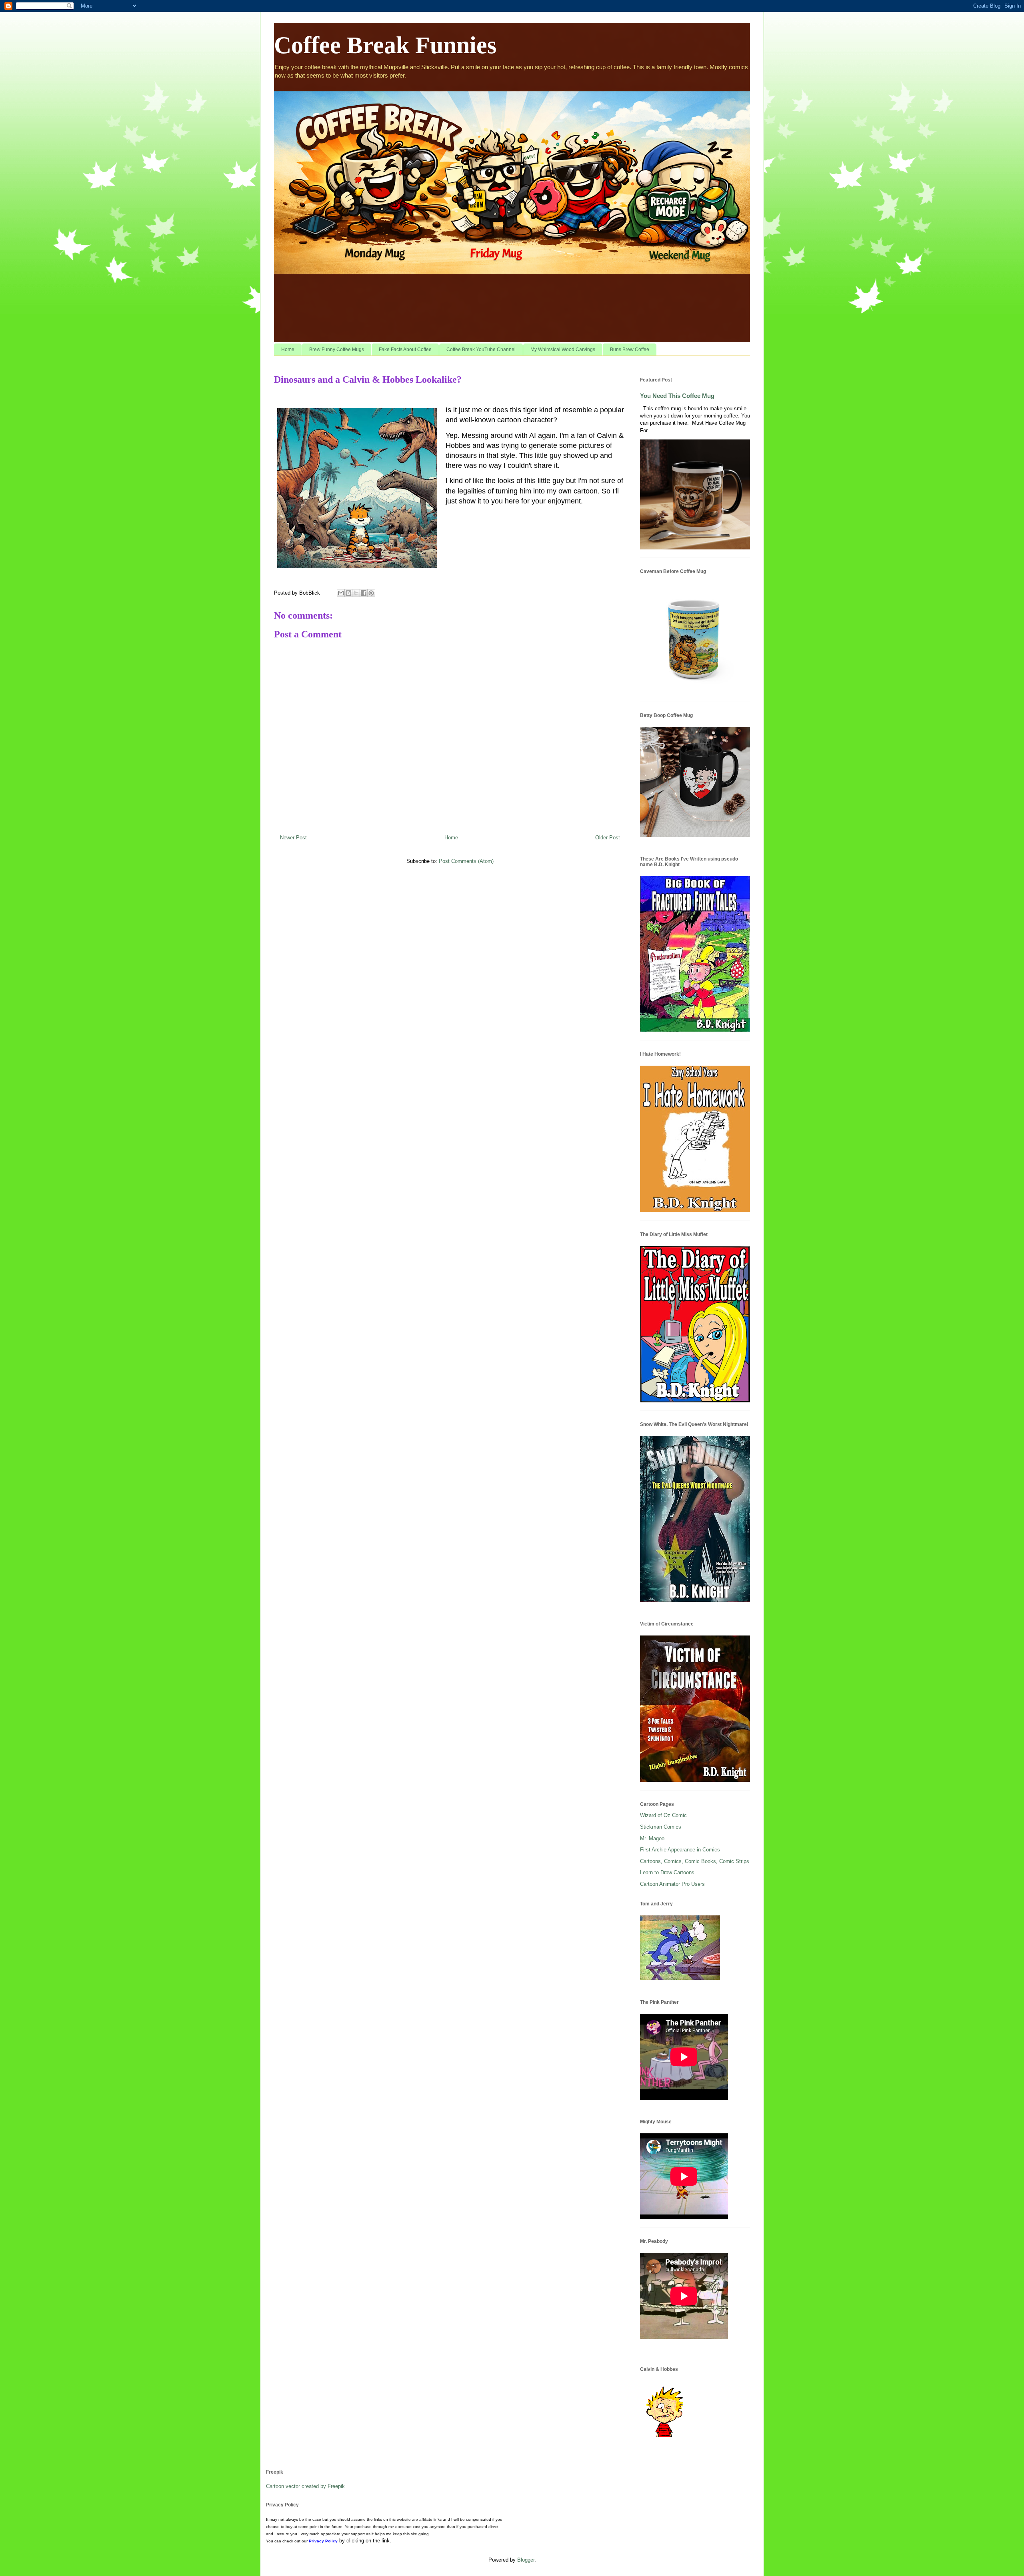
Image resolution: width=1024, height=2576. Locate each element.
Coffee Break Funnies (385, 45)
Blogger (526, 2560)
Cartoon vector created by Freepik (305, 2486)
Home (288, 349)
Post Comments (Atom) (466, 861)
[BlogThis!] (348, 593)
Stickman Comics (661, 1827)
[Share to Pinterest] (371, 593)
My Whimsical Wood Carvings (563, 349)
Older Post (608, 838)
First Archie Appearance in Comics (680, 1850)
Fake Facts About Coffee (405, 349)
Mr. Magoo (652, 1838)
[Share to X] (356, 593)
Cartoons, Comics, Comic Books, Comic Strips (695, 1861)
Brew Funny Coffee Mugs (337, 349)
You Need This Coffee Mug (677, 396)
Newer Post (293, 838)
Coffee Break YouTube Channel (481, 349)
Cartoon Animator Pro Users (672, 1884)
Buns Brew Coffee (630, 349)
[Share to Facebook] (364, 593)
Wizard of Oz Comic (663, 1815)
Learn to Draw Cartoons (667, 1872)
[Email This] (341, 593)
